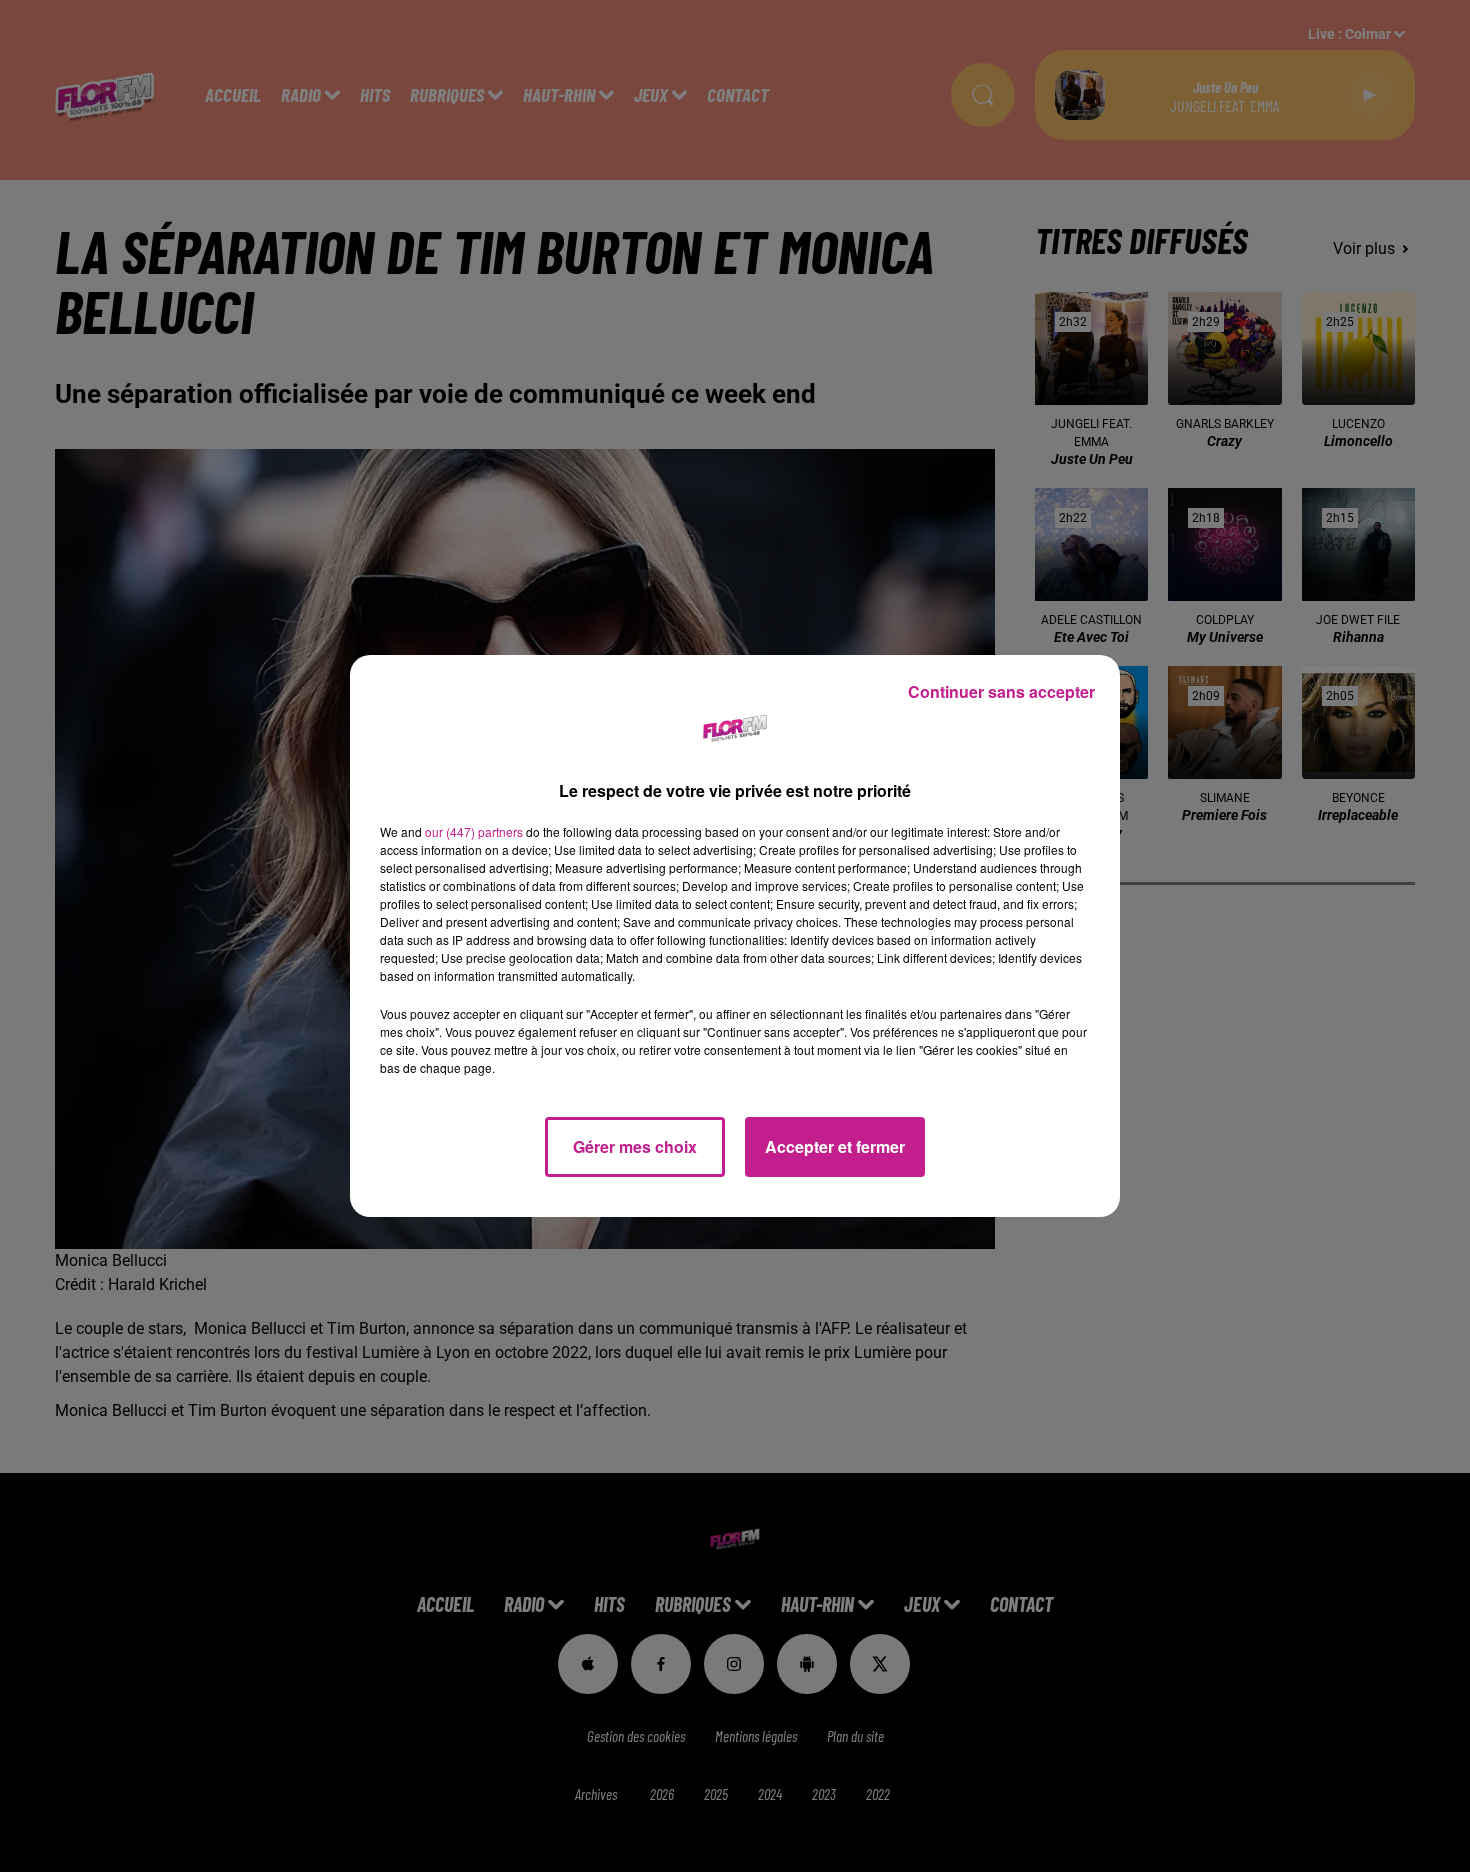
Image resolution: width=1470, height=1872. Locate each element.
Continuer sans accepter (1001, 691)
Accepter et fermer (835, 1146)
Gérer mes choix (635, 1146)
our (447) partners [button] (474, 831)
